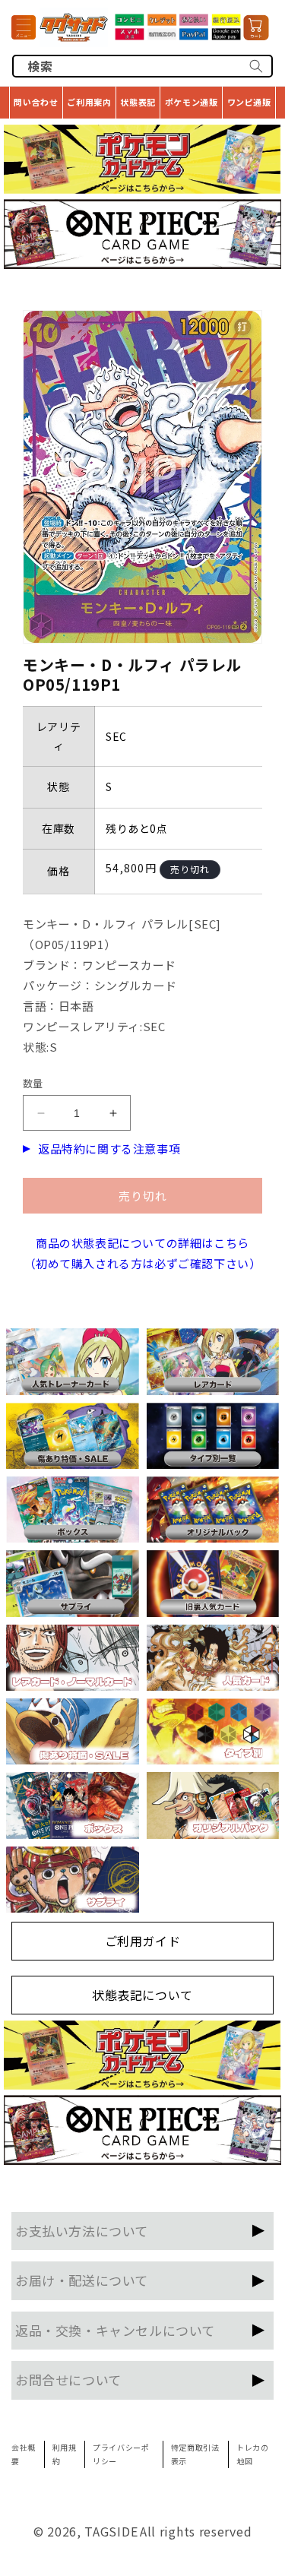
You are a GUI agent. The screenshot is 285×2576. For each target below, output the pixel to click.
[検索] (256, 66)
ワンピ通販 (249, 102)
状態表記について (142, 1995)
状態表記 (138, 102)
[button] (24, 27)
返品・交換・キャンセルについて (115, 2330)
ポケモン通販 (192, 102)
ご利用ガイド (143, 1941)
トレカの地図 (252, 2454)
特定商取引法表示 (195, 2454)
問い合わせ (36, 102)
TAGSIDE (111, 2531)
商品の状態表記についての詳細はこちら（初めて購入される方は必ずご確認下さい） (143, 1253)
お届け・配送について (82, 2280)
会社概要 (24, 2454)
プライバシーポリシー (121, 2454)
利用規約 (65, 2454)
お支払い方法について (82, 2231)
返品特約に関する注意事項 (109, 1149)
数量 (33, 1083)
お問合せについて (68, 2380)
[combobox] (142, 66)
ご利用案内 (89, 102)
